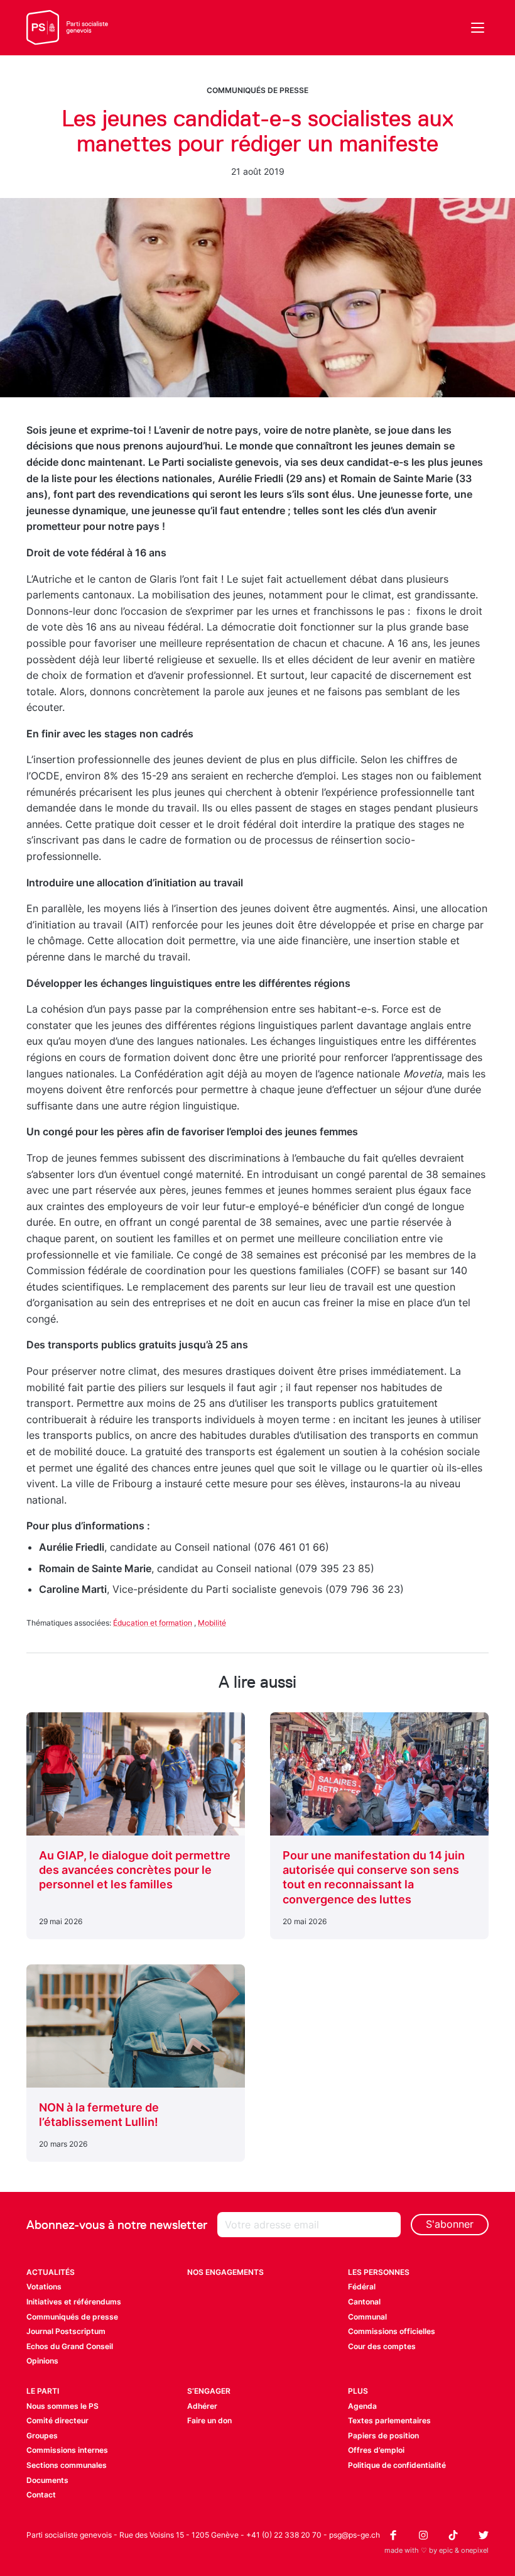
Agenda (362, 2406)
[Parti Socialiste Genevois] (68, 28)
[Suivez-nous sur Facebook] (393, 2535)
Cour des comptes (382, 2346)
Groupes (42, 2436)
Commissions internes (67, 2450)
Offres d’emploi (376, 2450)
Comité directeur (57, 2420)
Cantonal (364, 2302)
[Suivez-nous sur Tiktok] (453, 2535)
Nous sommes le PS (62, 2406)
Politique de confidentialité (397, 2465)
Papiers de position (383, 2436)
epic (446, 2550)
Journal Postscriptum (66, 2331)
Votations (44, 2287)
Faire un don (209, 2420)
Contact (41, 2495)
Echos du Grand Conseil (70, 2346)
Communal (367, 2317)
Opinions (42, 2361)
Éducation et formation (153, 1623)
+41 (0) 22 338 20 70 (284, 2535)
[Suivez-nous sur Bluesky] (484, 2535)
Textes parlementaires (389, 2420)
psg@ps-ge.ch (355, 2535)
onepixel (475, 2550)
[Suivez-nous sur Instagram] (423, 2535)
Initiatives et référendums (74, 2302)
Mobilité (212, 1623)
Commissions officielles (392, 2331)
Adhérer (202, 2406)
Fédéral (362, 2287)
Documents (47, 2480)
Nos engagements (225, 2272)
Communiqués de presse (257, 90)
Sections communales (67, 2465)
